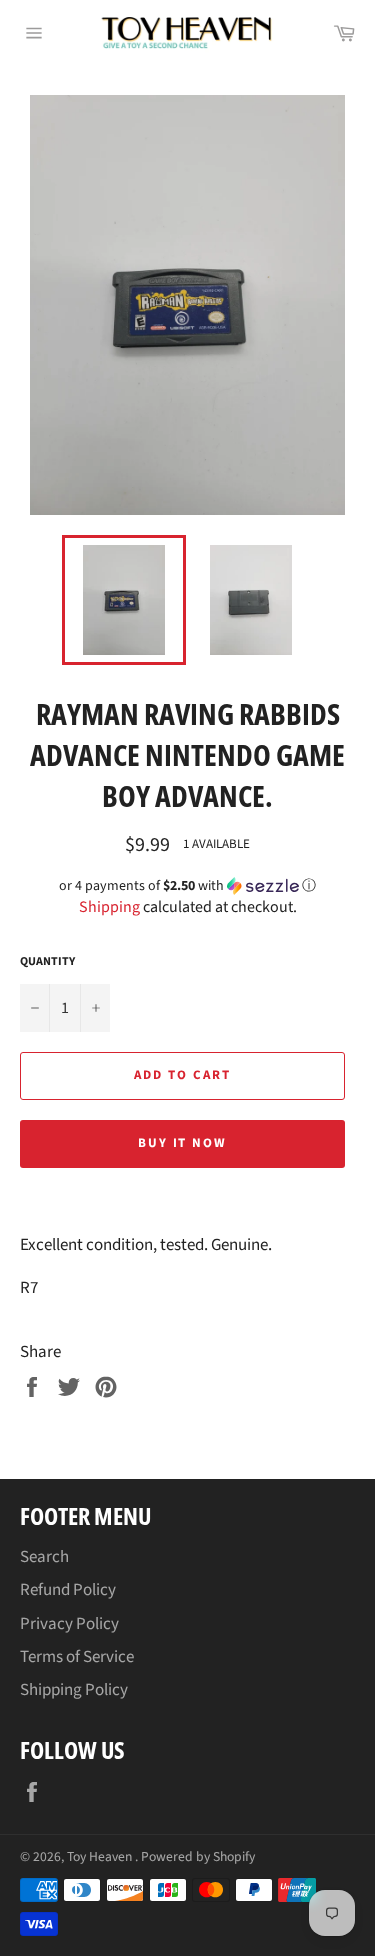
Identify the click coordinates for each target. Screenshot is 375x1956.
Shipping (109, 907)
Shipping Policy (74, 1690)
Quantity (47, 962)
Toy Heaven (101, 1856)
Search (44, 1557)
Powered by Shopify (198, 1856)
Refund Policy (68, 1590)
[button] (187, 886)
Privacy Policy (69, 1624)
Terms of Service (77, 1657)
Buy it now (183, 1143)
